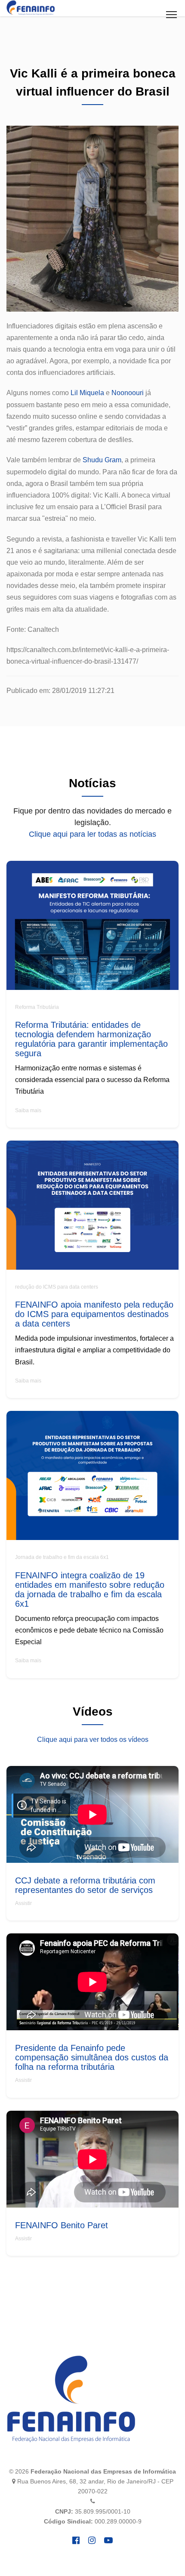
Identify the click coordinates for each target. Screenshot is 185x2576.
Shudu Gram (102, 460)
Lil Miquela (87, 393)
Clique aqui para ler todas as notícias (92, 834)
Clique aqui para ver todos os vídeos (93, 1739)
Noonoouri (128, 393)
